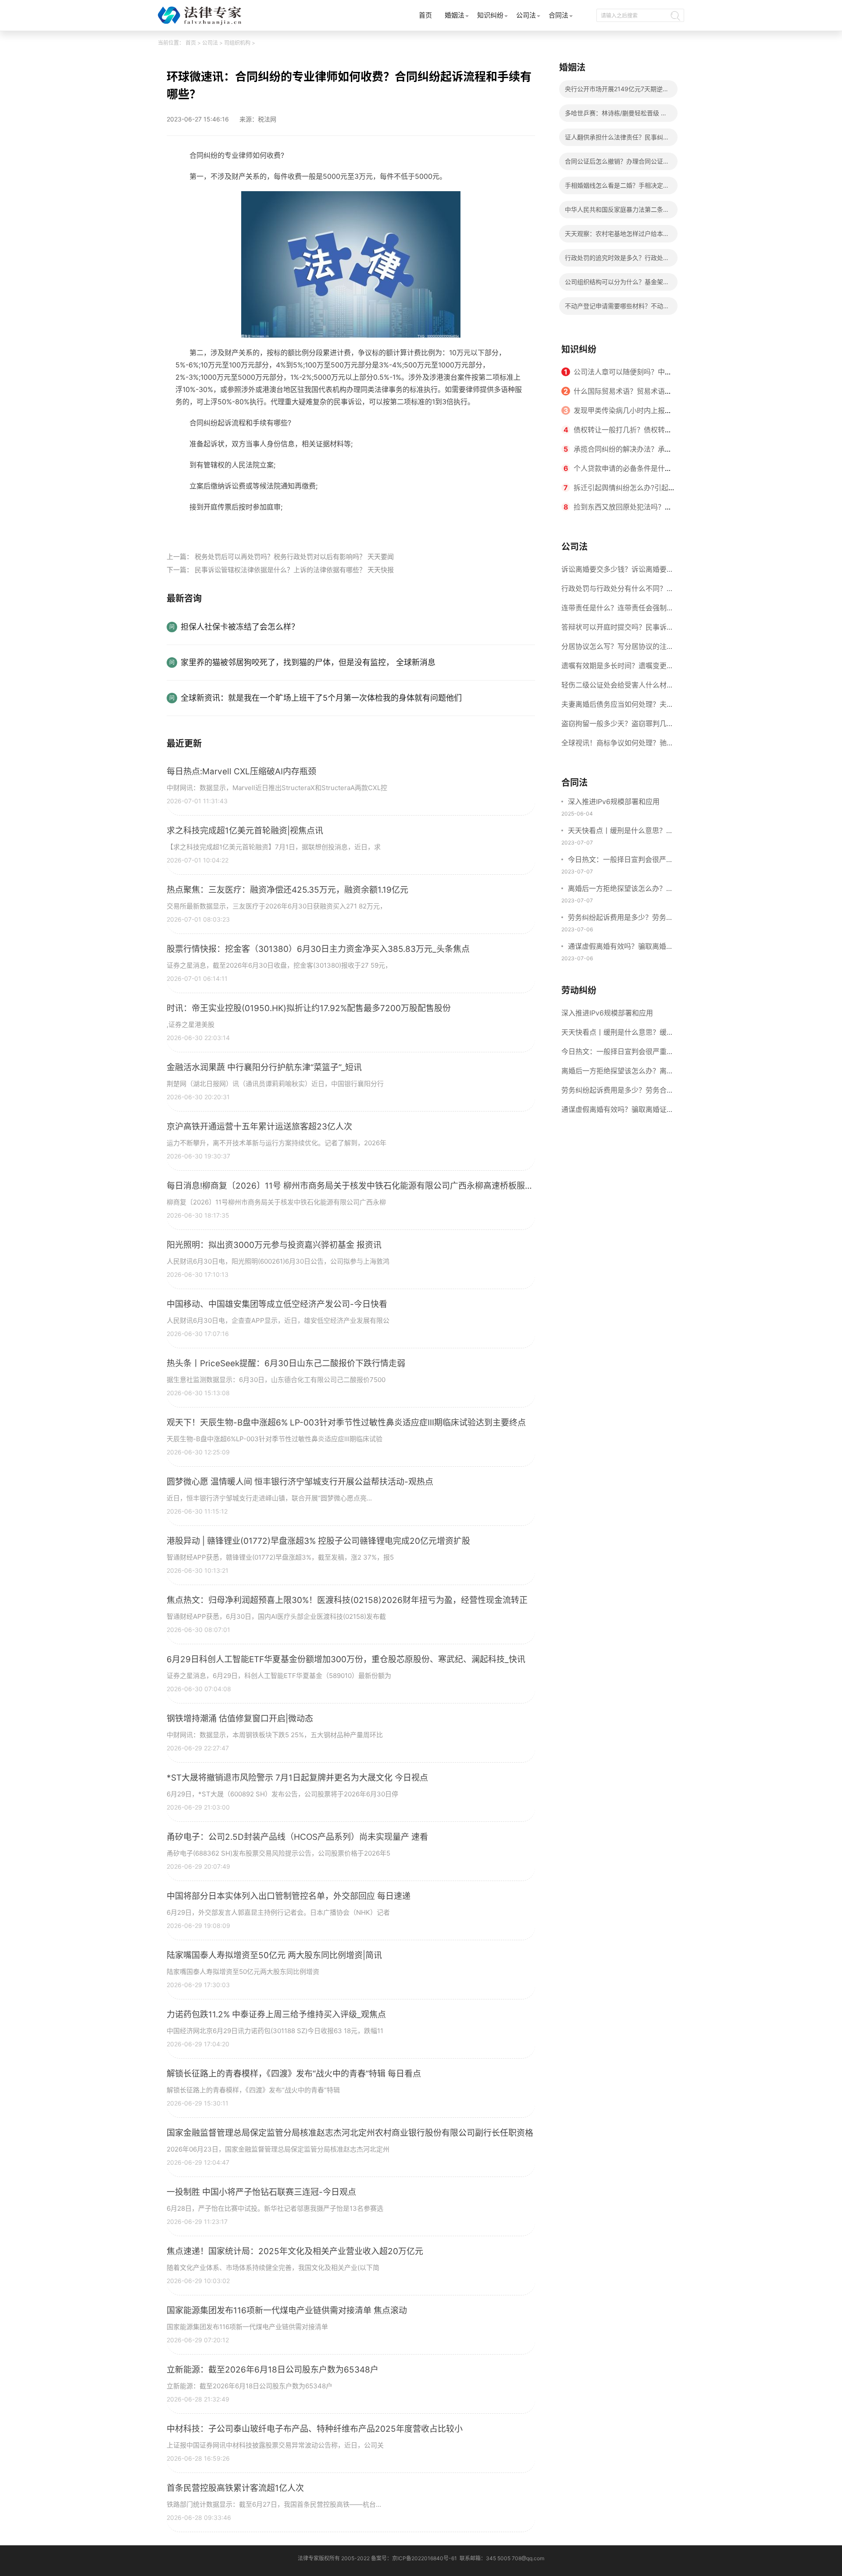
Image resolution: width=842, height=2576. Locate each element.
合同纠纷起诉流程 (292, 527)
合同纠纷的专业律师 (230, 527)
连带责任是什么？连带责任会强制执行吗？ (617, 610)
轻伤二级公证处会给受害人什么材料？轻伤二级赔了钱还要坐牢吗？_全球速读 (615, 688)
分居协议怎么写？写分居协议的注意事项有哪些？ (617, 649)
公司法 (526, 15)
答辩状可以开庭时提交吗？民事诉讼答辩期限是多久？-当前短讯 (617, 630)
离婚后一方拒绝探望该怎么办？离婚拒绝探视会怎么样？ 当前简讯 (621, 889)
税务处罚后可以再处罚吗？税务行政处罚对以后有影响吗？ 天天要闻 (294, 557)
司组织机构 (237, 43)
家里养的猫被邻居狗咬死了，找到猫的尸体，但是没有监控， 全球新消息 (308, 662)
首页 (425, 15)
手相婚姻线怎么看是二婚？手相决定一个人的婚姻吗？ (617, 188)
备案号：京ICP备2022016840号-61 (414, 2558)
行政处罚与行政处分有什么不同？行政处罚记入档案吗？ (617, 591)
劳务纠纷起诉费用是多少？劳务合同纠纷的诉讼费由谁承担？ (621, 918)
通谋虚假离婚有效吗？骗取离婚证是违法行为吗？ (621, 947)
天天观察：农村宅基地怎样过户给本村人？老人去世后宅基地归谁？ (617, 236)
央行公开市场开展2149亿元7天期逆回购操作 (617, 91)
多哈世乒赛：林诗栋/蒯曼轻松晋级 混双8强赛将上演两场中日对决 (616, 116)
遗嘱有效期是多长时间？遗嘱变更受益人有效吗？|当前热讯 (617, 668)
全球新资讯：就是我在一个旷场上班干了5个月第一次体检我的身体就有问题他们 (321, 698)
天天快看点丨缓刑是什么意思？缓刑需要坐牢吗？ (621, 831)
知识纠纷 (490, 15)
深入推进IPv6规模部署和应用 (614, 802)
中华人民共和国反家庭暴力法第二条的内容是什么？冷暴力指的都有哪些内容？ (617, 212)
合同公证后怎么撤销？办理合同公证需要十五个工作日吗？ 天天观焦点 (617, 164)
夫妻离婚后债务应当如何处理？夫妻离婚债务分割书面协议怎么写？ (617, 707)
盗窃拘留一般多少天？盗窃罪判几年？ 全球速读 (614, 726)
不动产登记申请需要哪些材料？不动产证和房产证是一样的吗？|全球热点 (617, 308)
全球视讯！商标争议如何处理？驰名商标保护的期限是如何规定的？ (617, 745)
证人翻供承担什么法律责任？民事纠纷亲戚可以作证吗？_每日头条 (617, 140)
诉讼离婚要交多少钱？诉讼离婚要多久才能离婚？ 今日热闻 (617, 572)
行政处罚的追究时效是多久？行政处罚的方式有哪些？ (617, 260)
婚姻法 (455, 15)
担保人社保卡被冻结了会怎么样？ (240, 627)
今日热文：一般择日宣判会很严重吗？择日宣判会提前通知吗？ (621, 860)
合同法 (558, 15)
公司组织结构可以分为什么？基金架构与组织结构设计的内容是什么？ (617, 284)
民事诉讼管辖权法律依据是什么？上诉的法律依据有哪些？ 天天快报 (294, 570)
